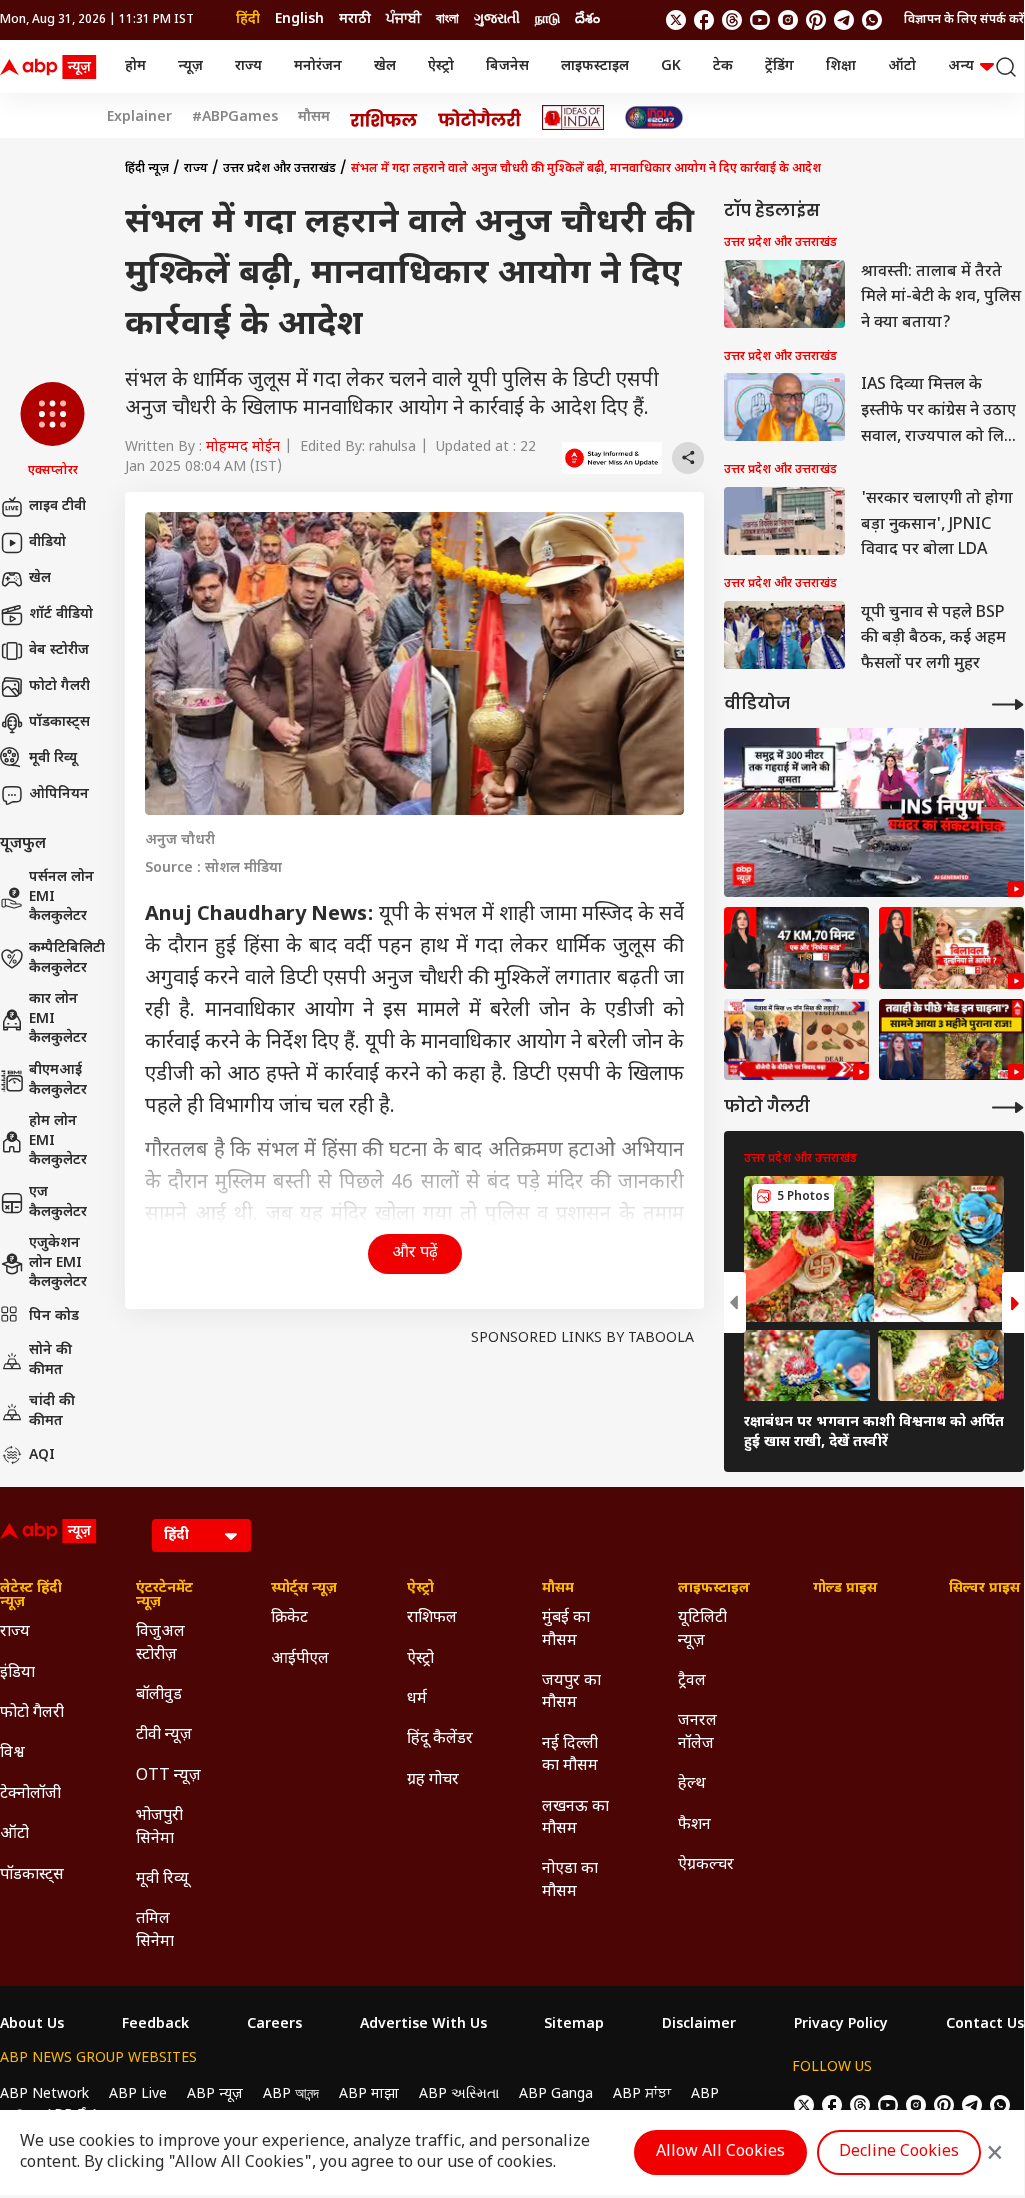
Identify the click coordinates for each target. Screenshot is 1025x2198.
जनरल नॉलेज (697, 1732)
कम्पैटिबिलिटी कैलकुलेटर (67, 958)
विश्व (12, 1753)
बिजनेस (507, 66)
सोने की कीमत (50, 1360)
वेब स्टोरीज (59, 650)
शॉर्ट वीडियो (61, 614)
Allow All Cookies (720, 2152)
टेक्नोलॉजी (30, 1794)
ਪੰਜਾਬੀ (403, 19)
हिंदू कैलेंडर (440, 1739)
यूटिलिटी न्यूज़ (702, 1629)
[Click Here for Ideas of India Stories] (573, 117)
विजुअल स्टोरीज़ (160, 1643)
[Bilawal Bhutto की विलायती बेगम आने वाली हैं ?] (951, 948)
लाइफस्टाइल (595, 66)
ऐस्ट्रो (441, 66)
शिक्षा (841, 66)
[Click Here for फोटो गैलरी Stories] (480, 117)
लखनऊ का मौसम (575, 1818)
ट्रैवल (692, 1681)
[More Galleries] (1008, 1107)
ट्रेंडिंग (779, 66)
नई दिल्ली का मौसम (570, 1755)
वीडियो (47, 542)
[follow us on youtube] (760, 20)
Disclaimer (699, 2025)
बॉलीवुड (159, 1695)
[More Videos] (1008, 704)
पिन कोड (54, 1316)
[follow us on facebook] (704, 20)
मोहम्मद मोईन (243, 447)
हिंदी (248, 19)
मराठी (355, 19)
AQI (42, 1455)
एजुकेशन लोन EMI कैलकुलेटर (58, 1263)
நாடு (547, 19)
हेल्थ (692, 1784)
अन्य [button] (961, 66)
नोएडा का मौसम (570, 1880)
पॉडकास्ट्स (59, 722)
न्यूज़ (190, 66)
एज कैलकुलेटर (58, 1202)
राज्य (248, 66)
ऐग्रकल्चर (706, 1865)
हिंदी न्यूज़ (147, 169)
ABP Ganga (556, 2094)
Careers (274, 2025)
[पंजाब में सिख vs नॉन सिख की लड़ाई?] (796, 1040)
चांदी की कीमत (52, 1411)
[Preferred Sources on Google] (612, 458)
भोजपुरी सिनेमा (159, 1827)
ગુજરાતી (497, 19)
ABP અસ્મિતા (459, 2094)
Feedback (155, 2025)
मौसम (314, 118)
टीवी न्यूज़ (164, 1735)
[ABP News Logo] (52, 67)
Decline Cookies (899, 2152)
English (299, 19)
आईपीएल (300, 1659)
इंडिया (17, 1673)
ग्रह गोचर (433, 1780)
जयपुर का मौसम (571, 1692)
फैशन (694, 1825)
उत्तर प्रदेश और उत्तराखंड (279, 169)
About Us (32, 2025)
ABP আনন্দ (291, 2094)
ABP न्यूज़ (215, 2094)
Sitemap (574, 2025)
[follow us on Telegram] (844, 20)
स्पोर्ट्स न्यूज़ (304, 1589)
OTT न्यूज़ (168, 1776)
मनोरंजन (318, 66)
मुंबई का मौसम (566, 1629)
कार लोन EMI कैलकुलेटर (58, 1019)
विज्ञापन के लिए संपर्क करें (964, 20)
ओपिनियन (59, 794)
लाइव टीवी (57, 506)
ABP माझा (369, 2094)
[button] (52, 431)
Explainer (139, 118)
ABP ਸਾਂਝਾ (642, 2094)
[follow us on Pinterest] (816, 20)
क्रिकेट (289, 1618)
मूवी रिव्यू (53, 758)
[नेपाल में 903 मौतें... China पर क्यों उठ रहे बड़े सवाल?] (951, 1040)
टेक (723, 66)
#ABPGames (235, 118)
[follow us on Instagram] (788, 20)
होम (135, 66)
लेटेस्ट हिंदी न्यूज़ (31, 1596)
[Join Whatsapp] (872, 20)
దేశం (587, 19)
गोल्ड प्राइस (845, 1589)
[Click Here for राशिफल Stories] (384, 118)
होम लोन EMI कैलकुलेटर (58, 1141)
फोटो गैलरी (59, 686)
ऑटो (902, 66)
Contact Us (985, 2025)
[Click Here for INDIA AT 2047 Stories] (654, 117)
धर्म (417, 1699)
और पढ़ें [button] (415, 1253)
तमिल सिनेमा (155, 1930)
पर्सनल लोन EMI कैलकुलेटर (61, 897)
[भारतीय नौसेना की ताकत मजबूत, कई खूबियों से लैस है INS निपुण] (874, 812)
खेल (385, 66)
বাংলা (447, 19)
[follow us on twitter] (676, 20)
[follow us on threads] (732, 20)
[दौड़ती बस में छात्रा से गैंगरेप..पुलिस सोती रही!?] (796, 948)
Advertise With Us (423, 2025)
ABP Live (138, 2094)
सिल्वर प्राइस (984, 1589)
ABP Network (44, 2094)
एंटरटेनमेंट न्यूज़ (164, 1596)
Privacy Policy (841, 2025)
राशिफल (432, 1618)
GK (671, 66)
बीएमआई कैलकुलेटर (58, 1080)
